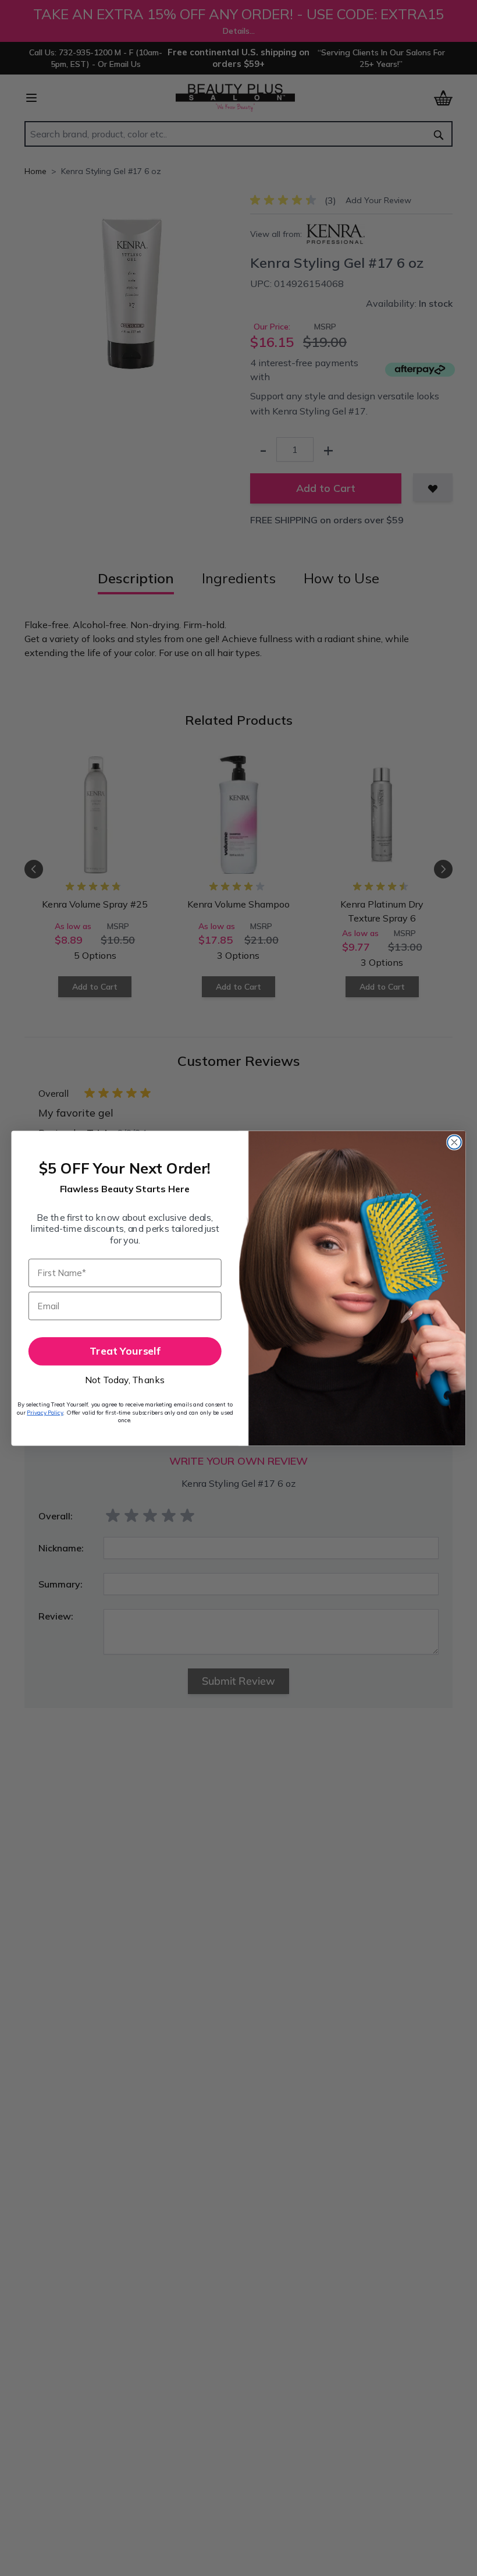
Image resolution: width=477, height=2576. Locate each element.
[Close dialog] (454, 1142)
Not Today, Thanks (125, 1380)
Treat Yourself (125, 1351)
